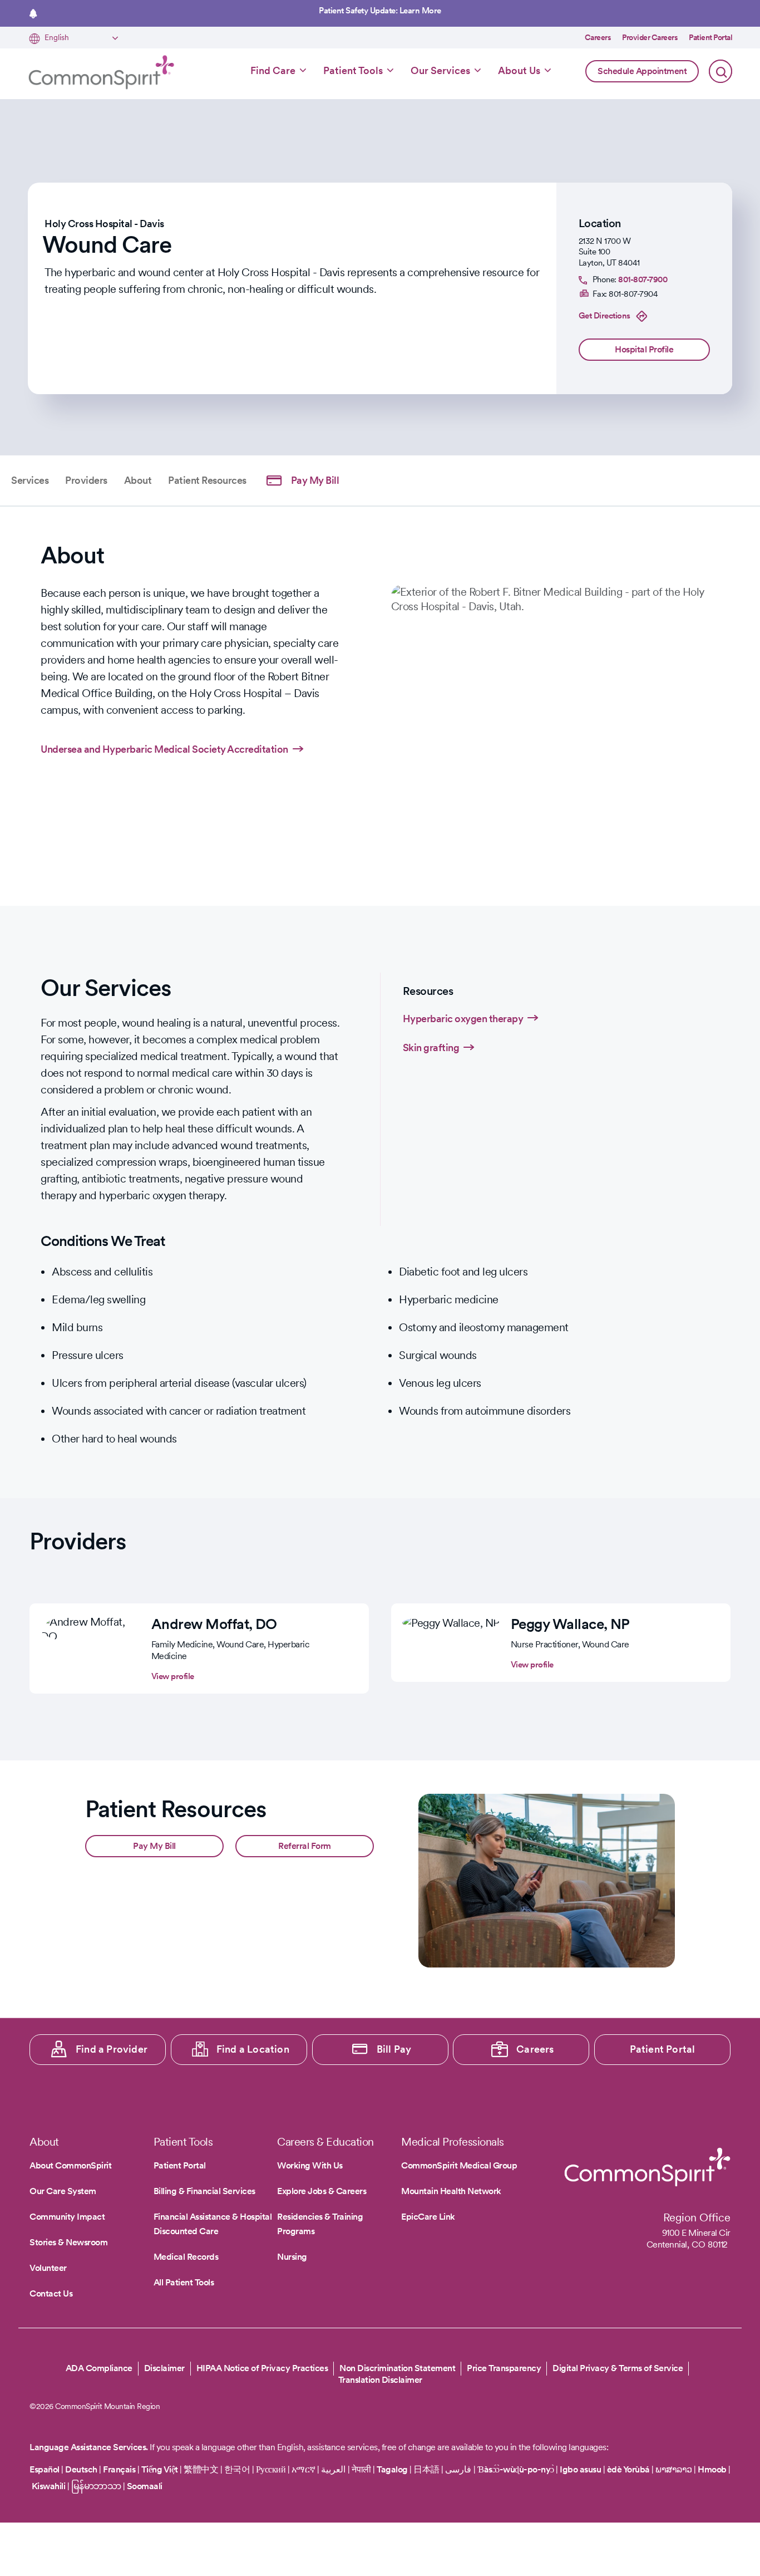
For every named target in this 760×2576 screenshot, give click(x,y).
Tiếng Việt (160, 2469)
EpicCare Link (428, 2217)
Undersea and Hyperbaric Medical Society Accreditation (164, 749)
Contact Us (51, 2293)
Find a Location (253, 2049)
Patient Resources (207, 480)
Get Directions (604, 316)
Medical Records (186, 2257)
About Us (519, 70)
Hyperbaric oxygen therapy (463, 1019)
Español (45, 2469)
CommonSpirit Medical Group (459, 2165)
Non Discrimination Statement (397, 2368)
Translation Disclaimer (380, 2380)
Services (30, 480)
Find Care (273, 70)
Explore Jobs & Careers (322, 2191)
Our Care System (63, 2191)
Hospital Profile (644, 349)
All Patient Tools (184, 2282)
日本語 (427, 2469)
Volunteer (48, 2268)
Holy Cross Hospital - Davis (104, 224)
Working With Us (310, 2165)
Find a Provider (112, 2049)
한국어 (237, 2469)
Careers (598, 37)
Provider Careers (650, 37)
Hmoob (712, 2469)
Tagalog (392, 2469)
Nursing (292, 2257)
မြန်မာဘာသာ (96, 2486)
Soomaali (145, 2486)
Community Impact (67, 2217)
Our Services (440, 70)
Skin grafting (431, 1047)
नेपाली (361, 2469)
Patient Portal (710, 37)
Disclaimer (164, 2368)
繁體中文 (201, 2469)
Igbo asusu (580, 2469)
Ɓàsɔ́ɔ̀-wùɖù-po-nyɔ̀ (516, 2469)
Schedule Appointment (642, 71)
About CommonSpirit (70, 2165)
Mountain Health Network (451, 2191)
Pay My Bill (315, 480)
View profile (173, 1676)
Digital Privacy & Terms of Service (618, 2368)
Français (119, 2469)
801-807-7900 (643, 279)
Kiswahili (49, 2486)
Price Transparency (504, 2368)
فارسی (459, 2469)
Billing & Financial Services (204, 2191)
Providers (86, 480)
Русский (271, 2469)
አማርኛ (303, 2469)
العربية (333, 2469)
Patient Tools (353, 70)
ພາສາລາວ (674, 2469)
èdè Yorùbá (628, 2469)
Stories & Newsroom (68, 2242)
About (138, 480)
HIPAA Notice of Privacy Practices (262, 2368)
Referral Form (305, 1846)
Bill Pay (394, 2049)
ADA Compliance (99, 2368)
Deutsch (81, 2469)
